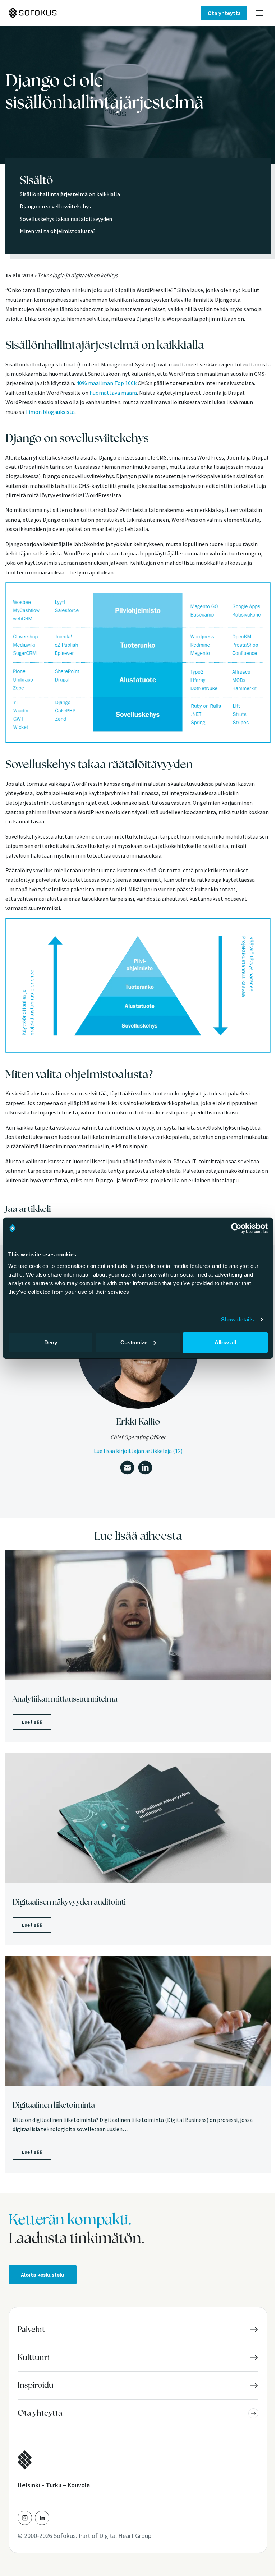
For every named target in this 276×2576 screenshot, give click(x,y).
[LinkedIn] (42, 2518)
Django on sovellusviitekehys (55, 206)
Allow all (225, 1342)
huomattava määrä (113, 393)
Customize (134, 1342)
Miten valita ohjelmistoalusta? (58, 231)
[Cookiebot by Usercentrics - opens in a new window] (236, 1228)
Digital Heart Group (125, 2536)
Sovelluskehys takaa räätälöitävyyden (66, 219)
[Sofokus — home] (57, 13)
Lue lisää (32, 1722)
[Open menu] (259, 13)
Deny (51, 1342)
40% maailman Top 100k (106, 383)
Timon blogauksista (50, 412)
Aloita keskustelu (43, 2275)
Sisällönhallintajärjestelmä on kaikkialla (70, 194)
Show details (237, 1319)
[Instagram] (25, 2518)
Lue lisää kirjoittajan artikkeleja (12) (138, 1451)
